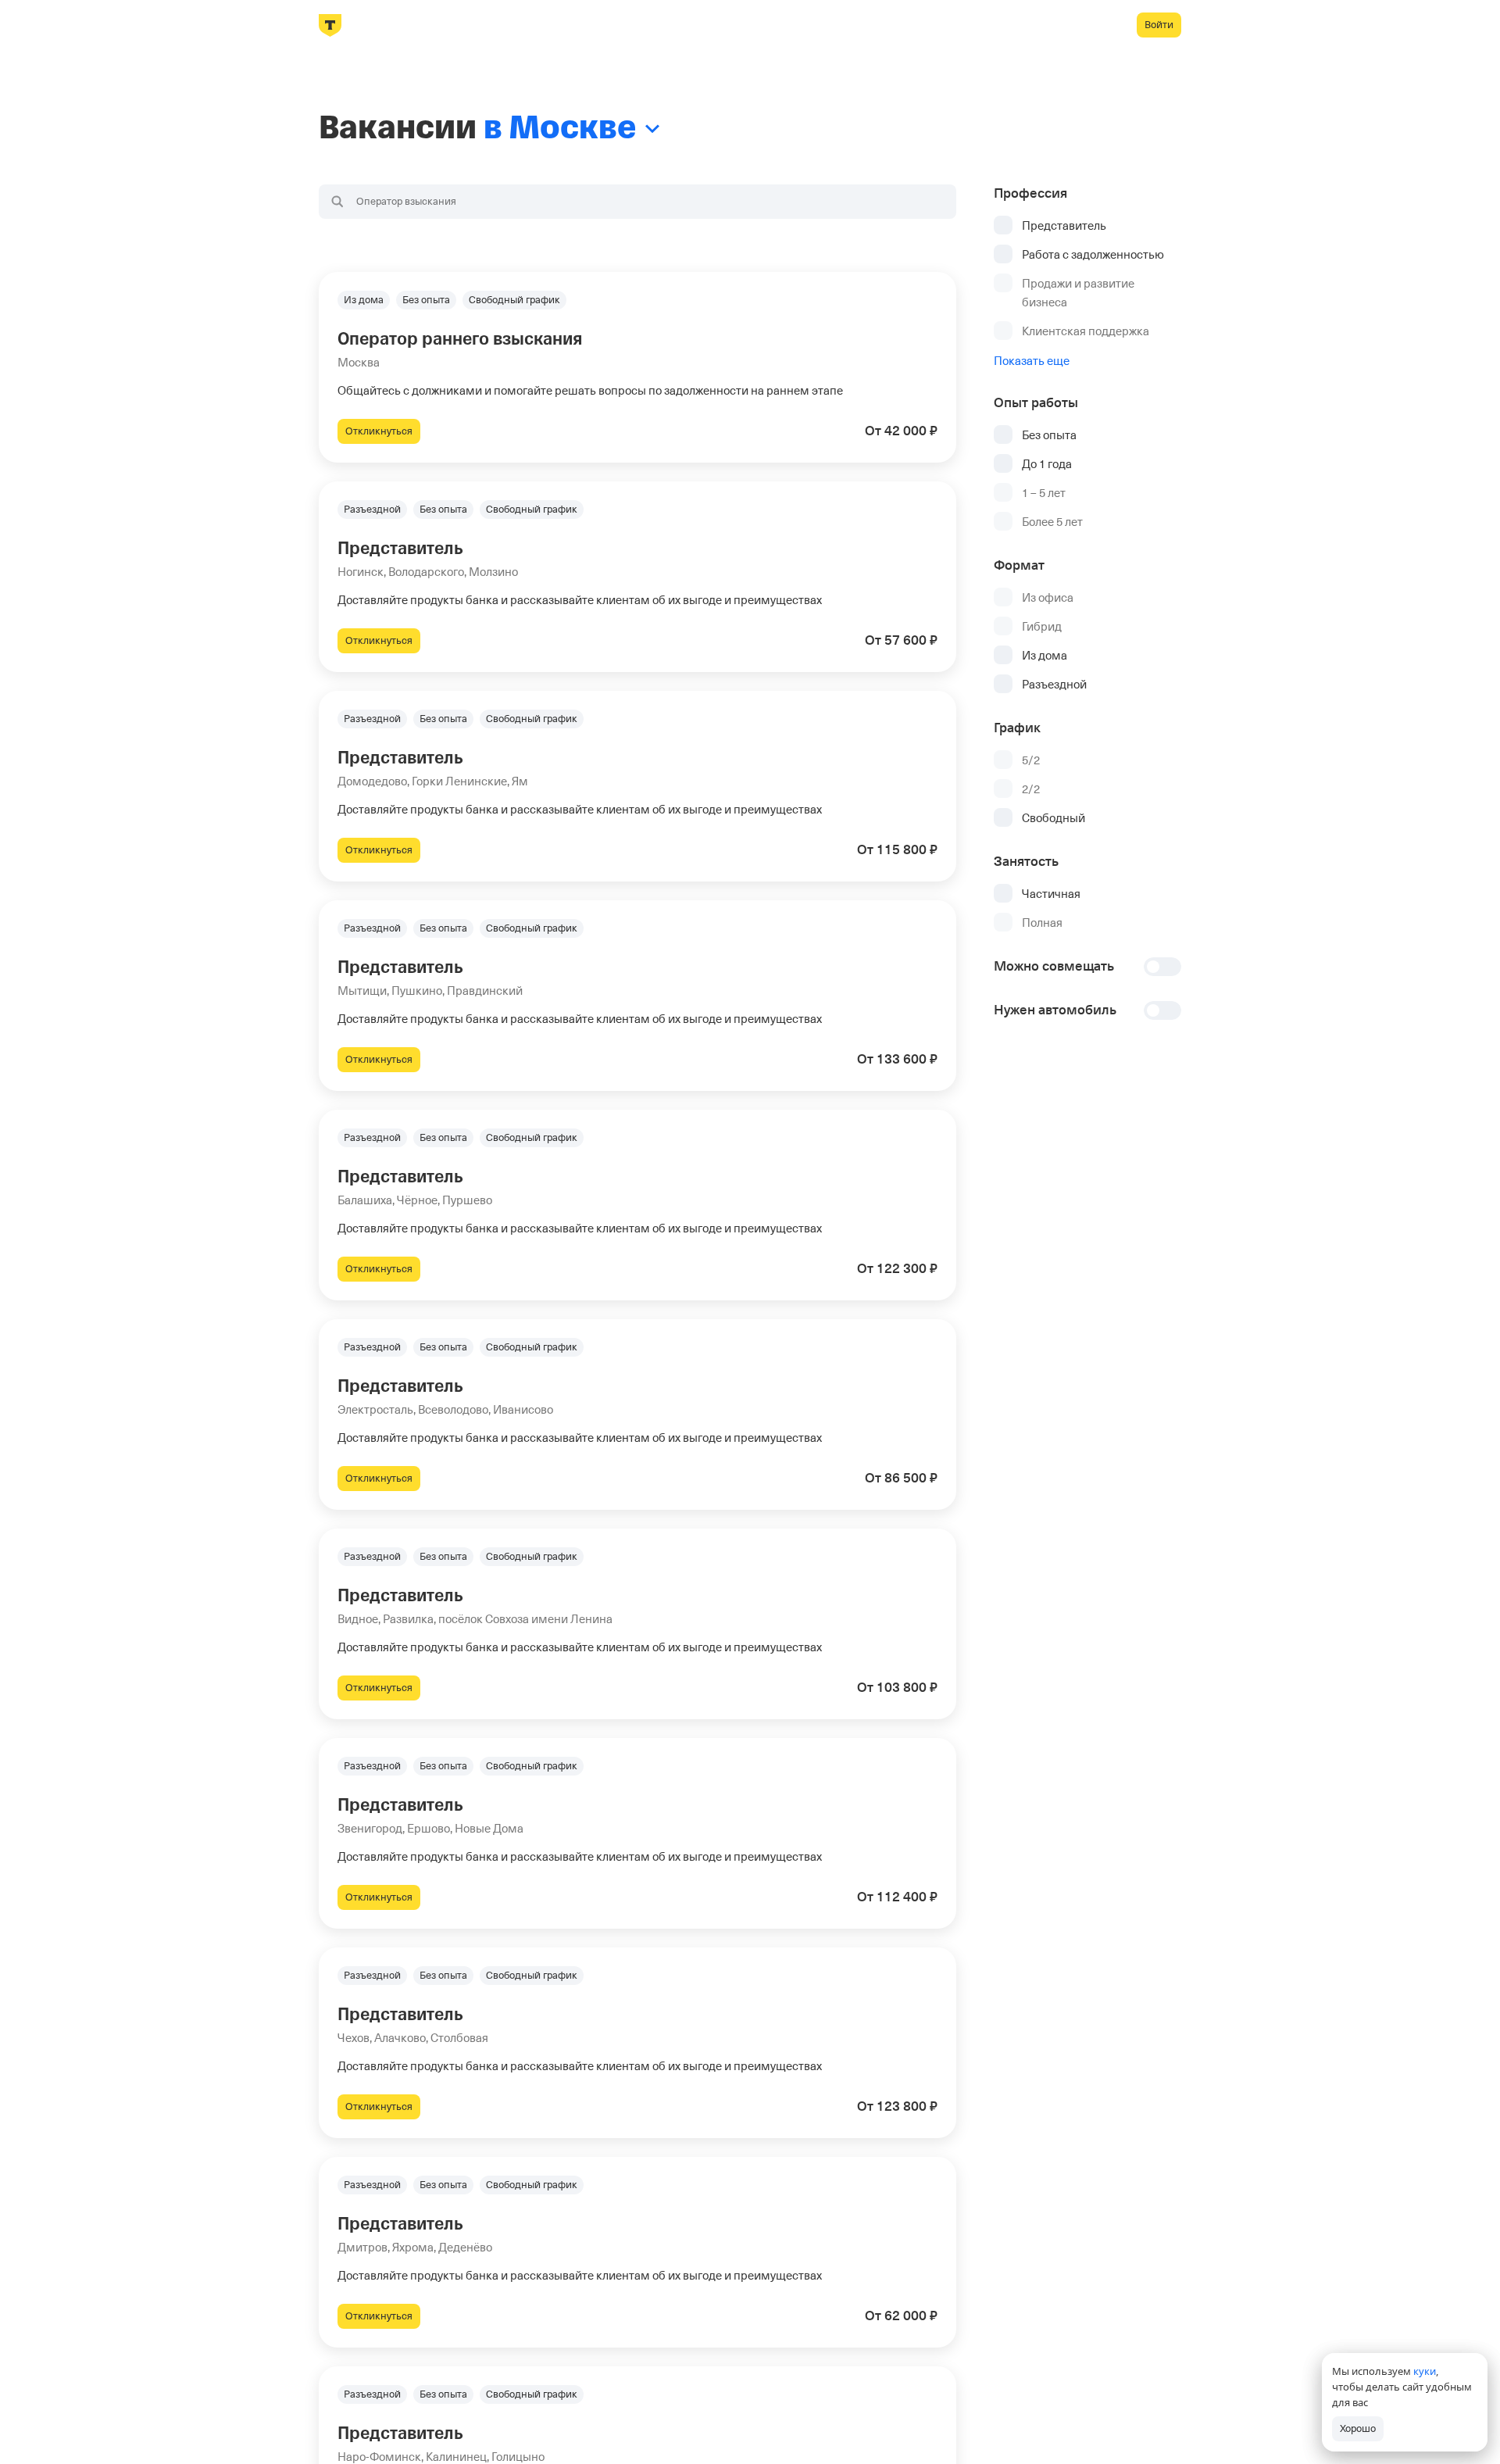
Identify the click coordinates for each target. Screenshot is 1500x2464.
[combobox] (637, 202)
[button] (637, 367)
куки (1425, 2371)
